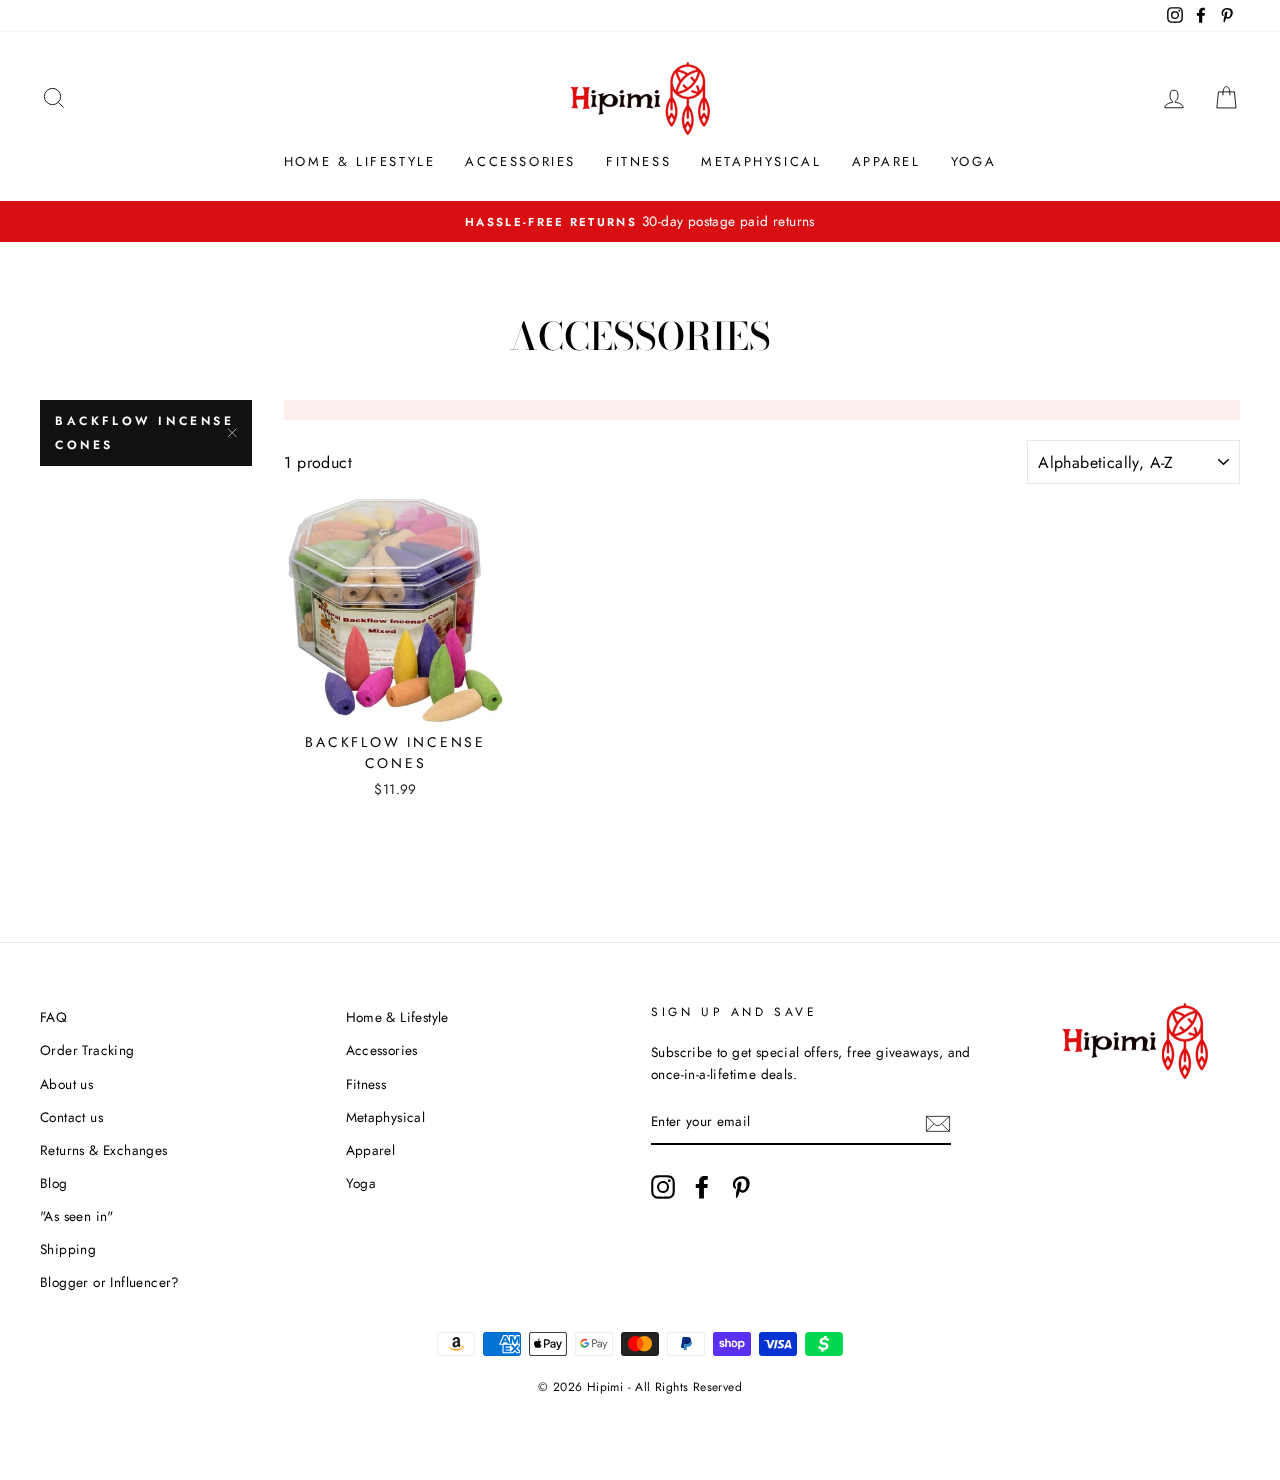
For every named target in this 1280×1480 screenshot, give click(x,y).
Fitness (638, 161)
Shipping (68, 1249)
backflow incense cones (145, 433)
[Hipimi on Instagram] (663, 1187)
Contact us (71, 1117)
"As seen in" (77, 1216)
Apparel (886, 161)
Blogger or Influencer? (110, 1282)
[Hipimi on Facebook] (702, 1187)
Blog (54, 1183)
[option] (640, 222)
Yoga (973, 161)
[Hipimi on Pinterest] (741, 1187)
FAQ (53, 1017)
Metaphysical (761, 161)
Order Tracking (87, 1050)
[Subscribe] (938, 1123)
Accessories (520, 161)
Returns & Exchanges (104, 1150)
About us (66, 1084)
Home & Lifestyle (360, 161)
